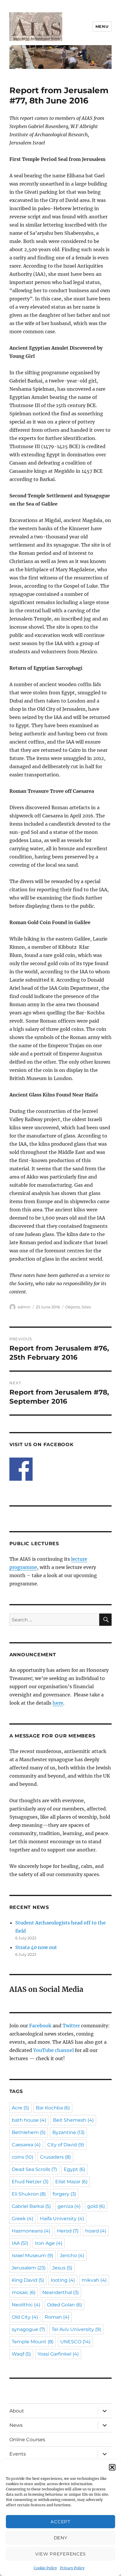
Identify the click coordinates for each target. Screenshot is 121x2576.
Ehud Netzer (30, 2182)
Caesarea (26, 2145)
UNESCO (75, 2342)
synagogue (28, 2329)
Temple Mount (33, 2342)
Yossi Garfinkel (58, 2354)
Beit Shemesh (73, 2120)
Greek (22, 2219)
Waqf (21, 2354)
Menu (102, 26)
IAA (20, 2243)
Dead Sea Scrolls (34, 2169)
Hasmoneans (31, 2231)
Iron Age (49, 2243)
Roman (57, 2317)
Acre (20, 2108)
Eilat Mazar (71, 2182)
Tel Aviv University (76, 2329)
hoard (96, 2231)
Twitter (71, 2026)
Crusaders (55, 2157)
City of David (66, 2145)
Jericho (72, 2256)
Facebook (40, 2026)
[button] (112, 2467)
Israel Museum (32, 2256)
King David (28, 2280)
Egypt (74, 2169)
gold (96, 2206)
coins (22, 2157)
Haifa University (62, 2219)
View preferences (60, 2554)
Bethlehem (29, 2132)
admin (24, 1307)
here (58, 1703)
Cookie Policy (45, 2568)
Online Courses (27, 2440)
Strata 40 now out (36, 1947)
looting (63, 2280)
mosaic (24, 2292)
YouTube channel (54, 2050)
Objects (73, 1307)
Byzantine (68, 2132)
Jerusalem (29, 2268)
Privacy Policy (72, 2568)
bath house (29, 2120)
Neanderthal (60, 2292)
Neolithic (26, 2305)
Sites (86, 1307)
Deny (61, 2538)
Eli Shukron (29, 2194)
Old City (25, 2317)
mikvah (94, 2280)
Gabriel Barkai (31, 2206)
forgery (64, 2194)
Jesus (62, 2268)
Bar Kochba (53, 2108)
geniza (69, 2206)
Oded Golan (64, 2305)
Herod (68, 2231)
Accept (60, 2522)
